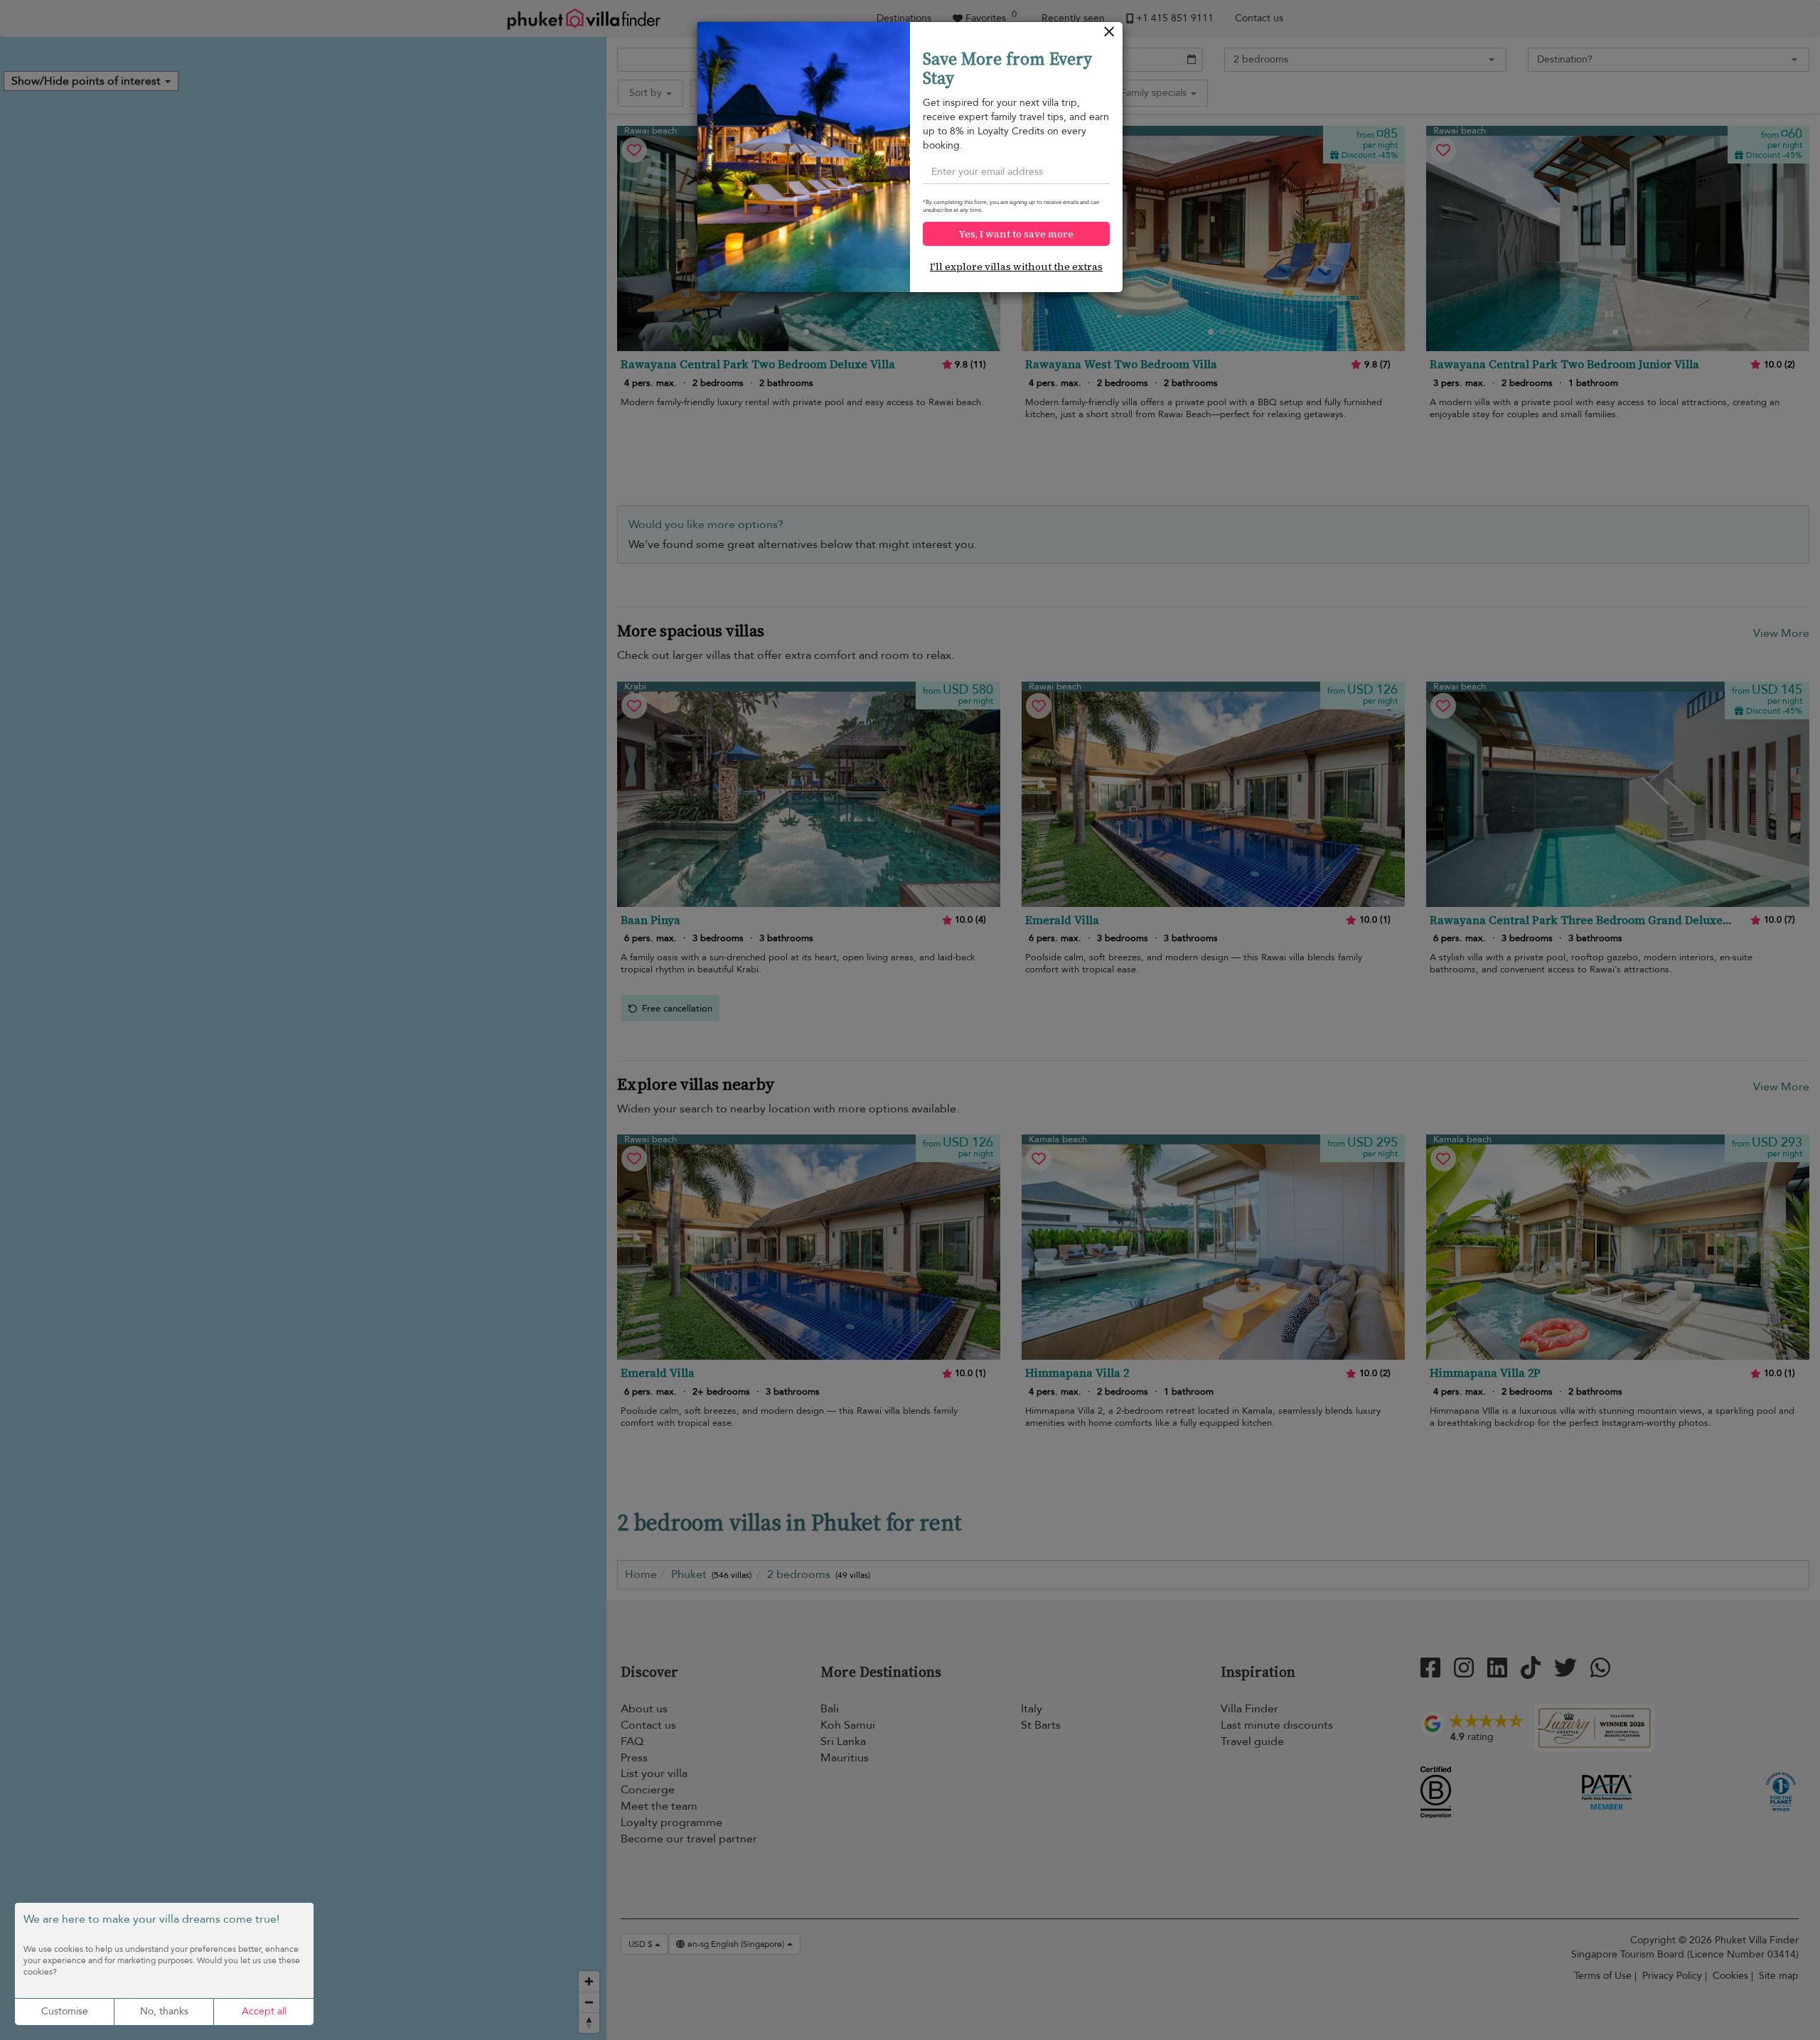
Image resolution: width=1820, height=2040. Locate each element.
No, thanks (164, 2011)
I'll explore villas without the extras (1016, 267)
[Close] (1109, 35)
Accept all (264, 2011)
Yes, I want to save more (1016, 234)
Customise (65, 2011)
